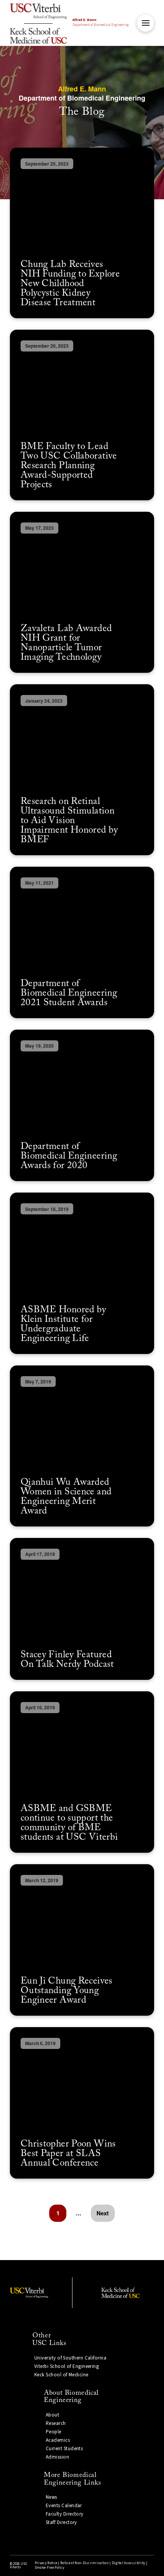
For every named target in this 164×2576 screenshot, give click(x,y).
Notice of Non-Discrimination (84, 2563)
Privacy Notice (46, 2563)
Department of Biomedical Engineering (100, 23)
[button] (146, 23)
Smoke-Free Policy (49, 2568)
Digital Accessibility (129, 2563)
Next (103, 2213)
